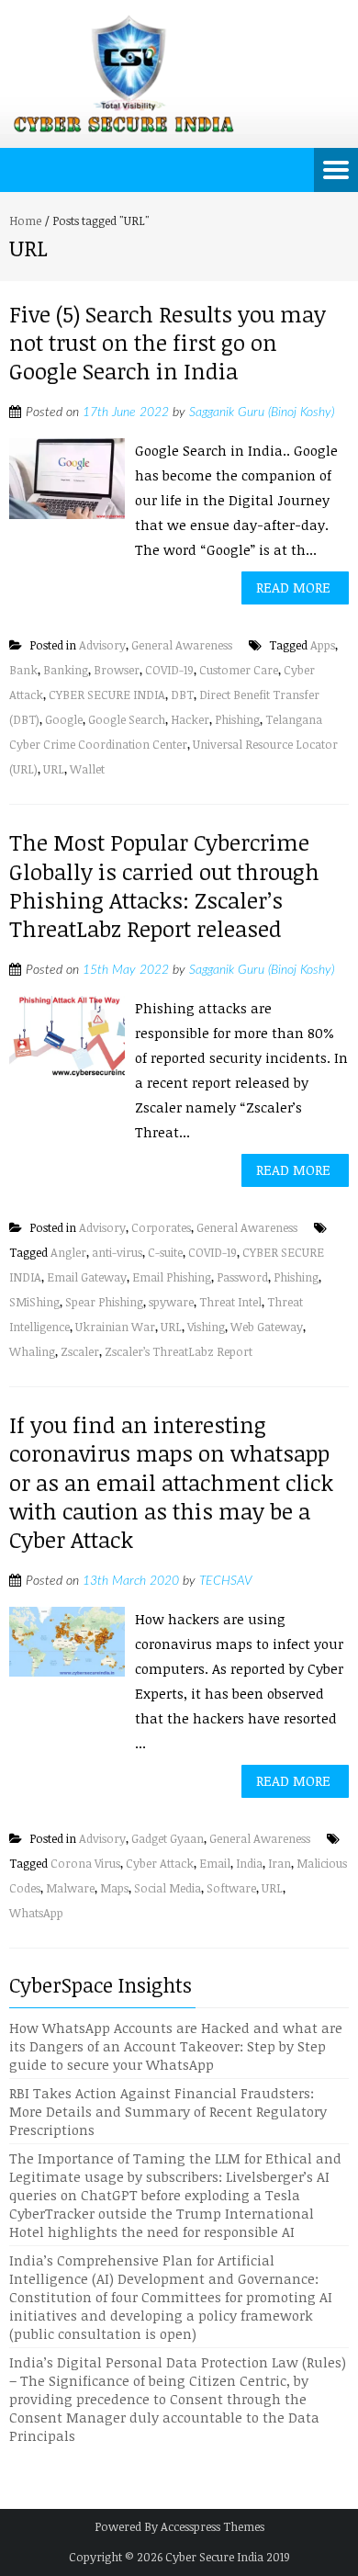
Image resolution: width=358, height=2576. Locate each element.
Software (231, 1888)
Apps (323, 645)
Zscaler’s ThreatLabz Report (179, 1351)
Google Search (127, 719)
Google (64, 719)
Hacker (190, 719)
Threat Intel (230, 1302)
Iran (280, 1863)
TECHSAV (225, 1581)
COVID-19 (169, 670)
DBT (182, 695)
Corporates (161, 1227)
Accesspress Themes (213, 2526)
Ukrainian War (115, 1327)
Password (242, 1277)
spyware (171, 1302)
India (249, 1863)
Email (215, 1863)
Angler (68, 1252)
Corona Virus (85, 1863)
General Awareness (182, 645)
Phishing (237, 719)
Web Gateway (267, 1327)
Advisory (102, 645)
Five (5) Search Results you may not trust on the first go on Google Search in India (168, 342)
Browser (117, 670)
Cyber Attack (160, 1863)
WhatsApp (36, 1913)
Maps (114, 1888)
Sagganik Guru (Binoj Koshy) (262, 412)
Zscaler (80, 1351)
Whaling (32, 1351)
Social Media (168, 1888)
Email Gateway (87, 1277)
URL (54, 769)
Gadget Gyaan (168, 1838)
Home (25, 220)
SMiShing (34, 1302)
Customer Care (239, 670)
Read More (293, 587)
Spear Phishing (104, 1302)
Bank (23, 670)
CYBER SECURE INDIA (107, 695)
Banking (66, 670)
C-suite (165, 1252)
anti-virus (117, 1252)
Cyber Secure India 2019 (228, 2557)
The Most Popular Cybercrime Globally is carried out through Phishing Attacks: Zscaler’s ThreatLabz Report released (164, 885)
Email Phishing (172, 1277)
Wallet (87, 769)
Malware (70, 1888)
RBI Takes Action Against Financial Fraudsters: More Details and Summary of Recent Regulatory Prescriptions (168, 2111)
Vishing (206, 1327)
